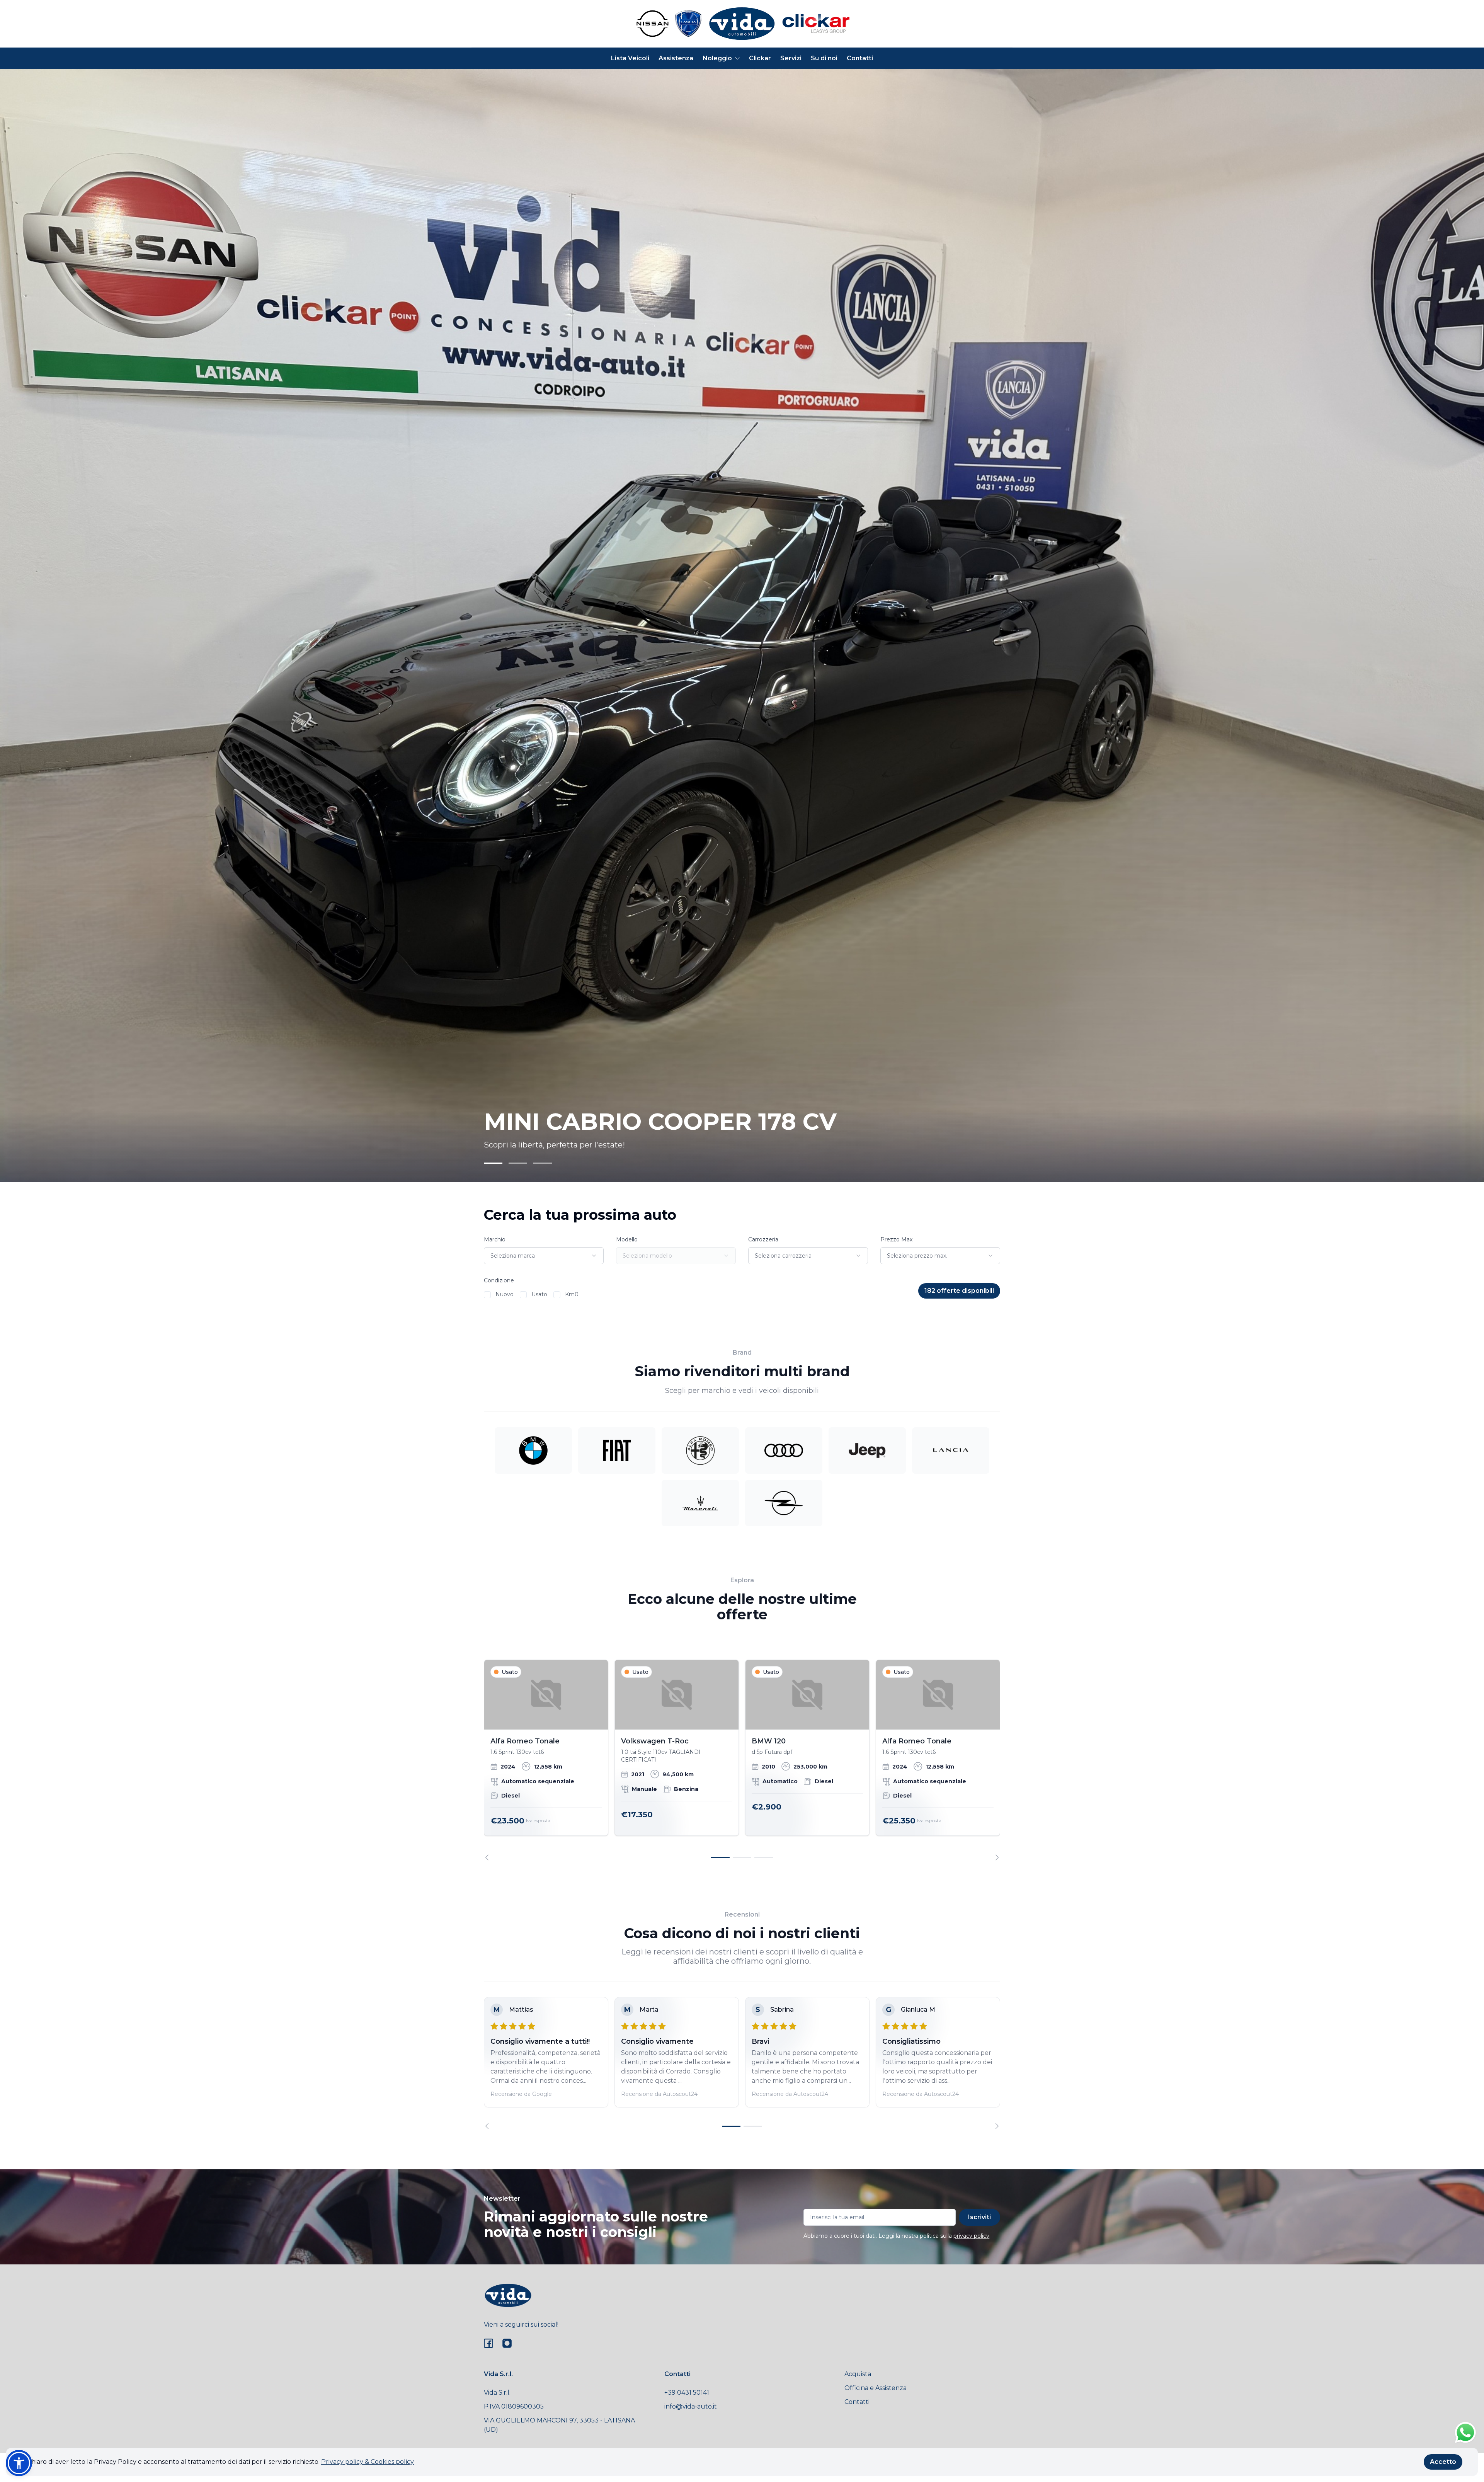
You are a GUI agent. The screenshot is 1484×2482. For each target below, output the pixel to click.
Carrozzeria (763, 1239)
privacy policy (971, 2236)
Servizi (791, 58)
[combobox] (544, 1256)
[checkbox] (487, 1295)
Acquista (858, 2374)
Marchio (495, 1239)
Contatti (860, 58)
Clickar (760, 58)
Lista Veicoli (630, 58)
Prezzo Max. (897, 1239)
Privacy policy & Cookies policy (368, 2462)
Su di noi (824, 58)
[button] (19, 2463)
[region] (742, 1760)
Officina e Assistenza (876, 2388)
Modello (627, 1239)
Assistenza (676, 58)
